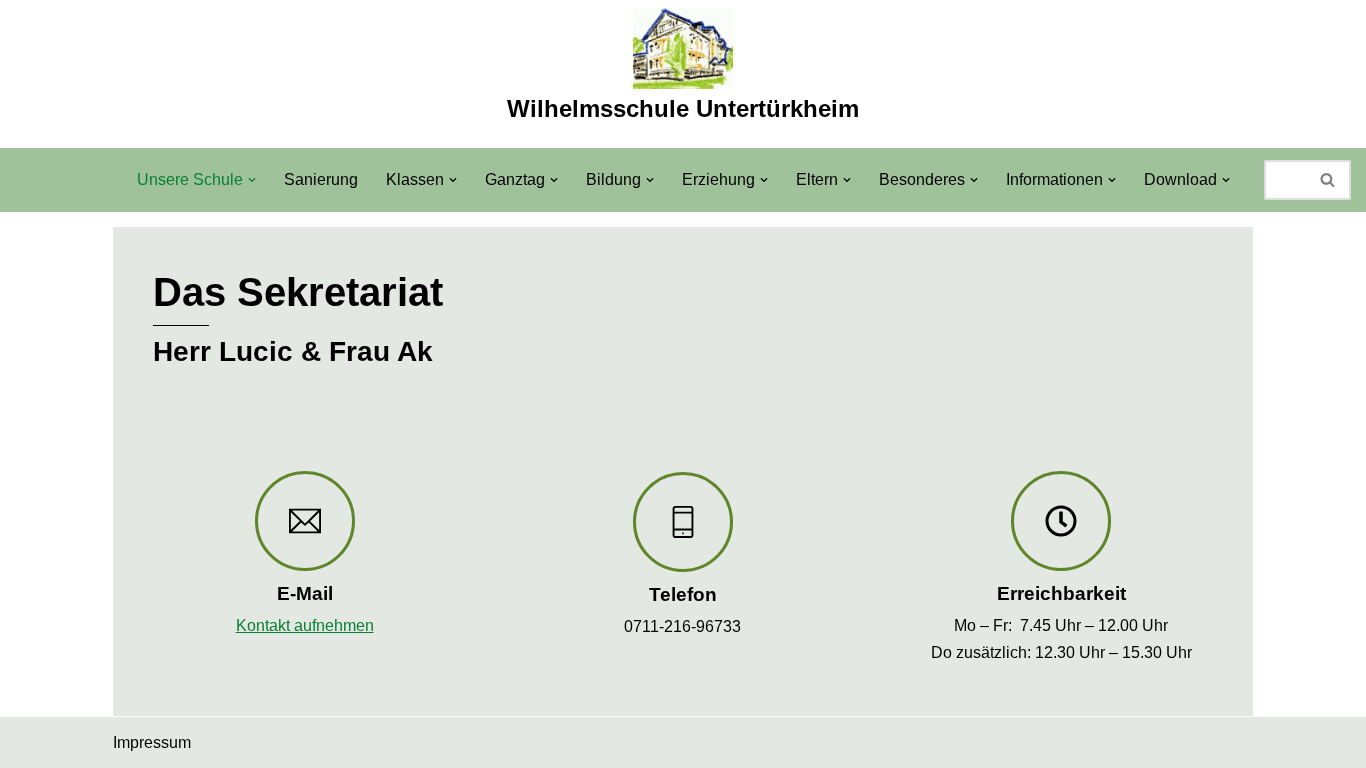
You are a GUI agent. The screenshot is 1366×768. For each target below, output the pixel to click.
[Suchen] (1328, 180)
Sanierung (321, 179)
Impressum (152, 742)
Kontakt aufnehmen (305, 625)
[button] (252, 180)
